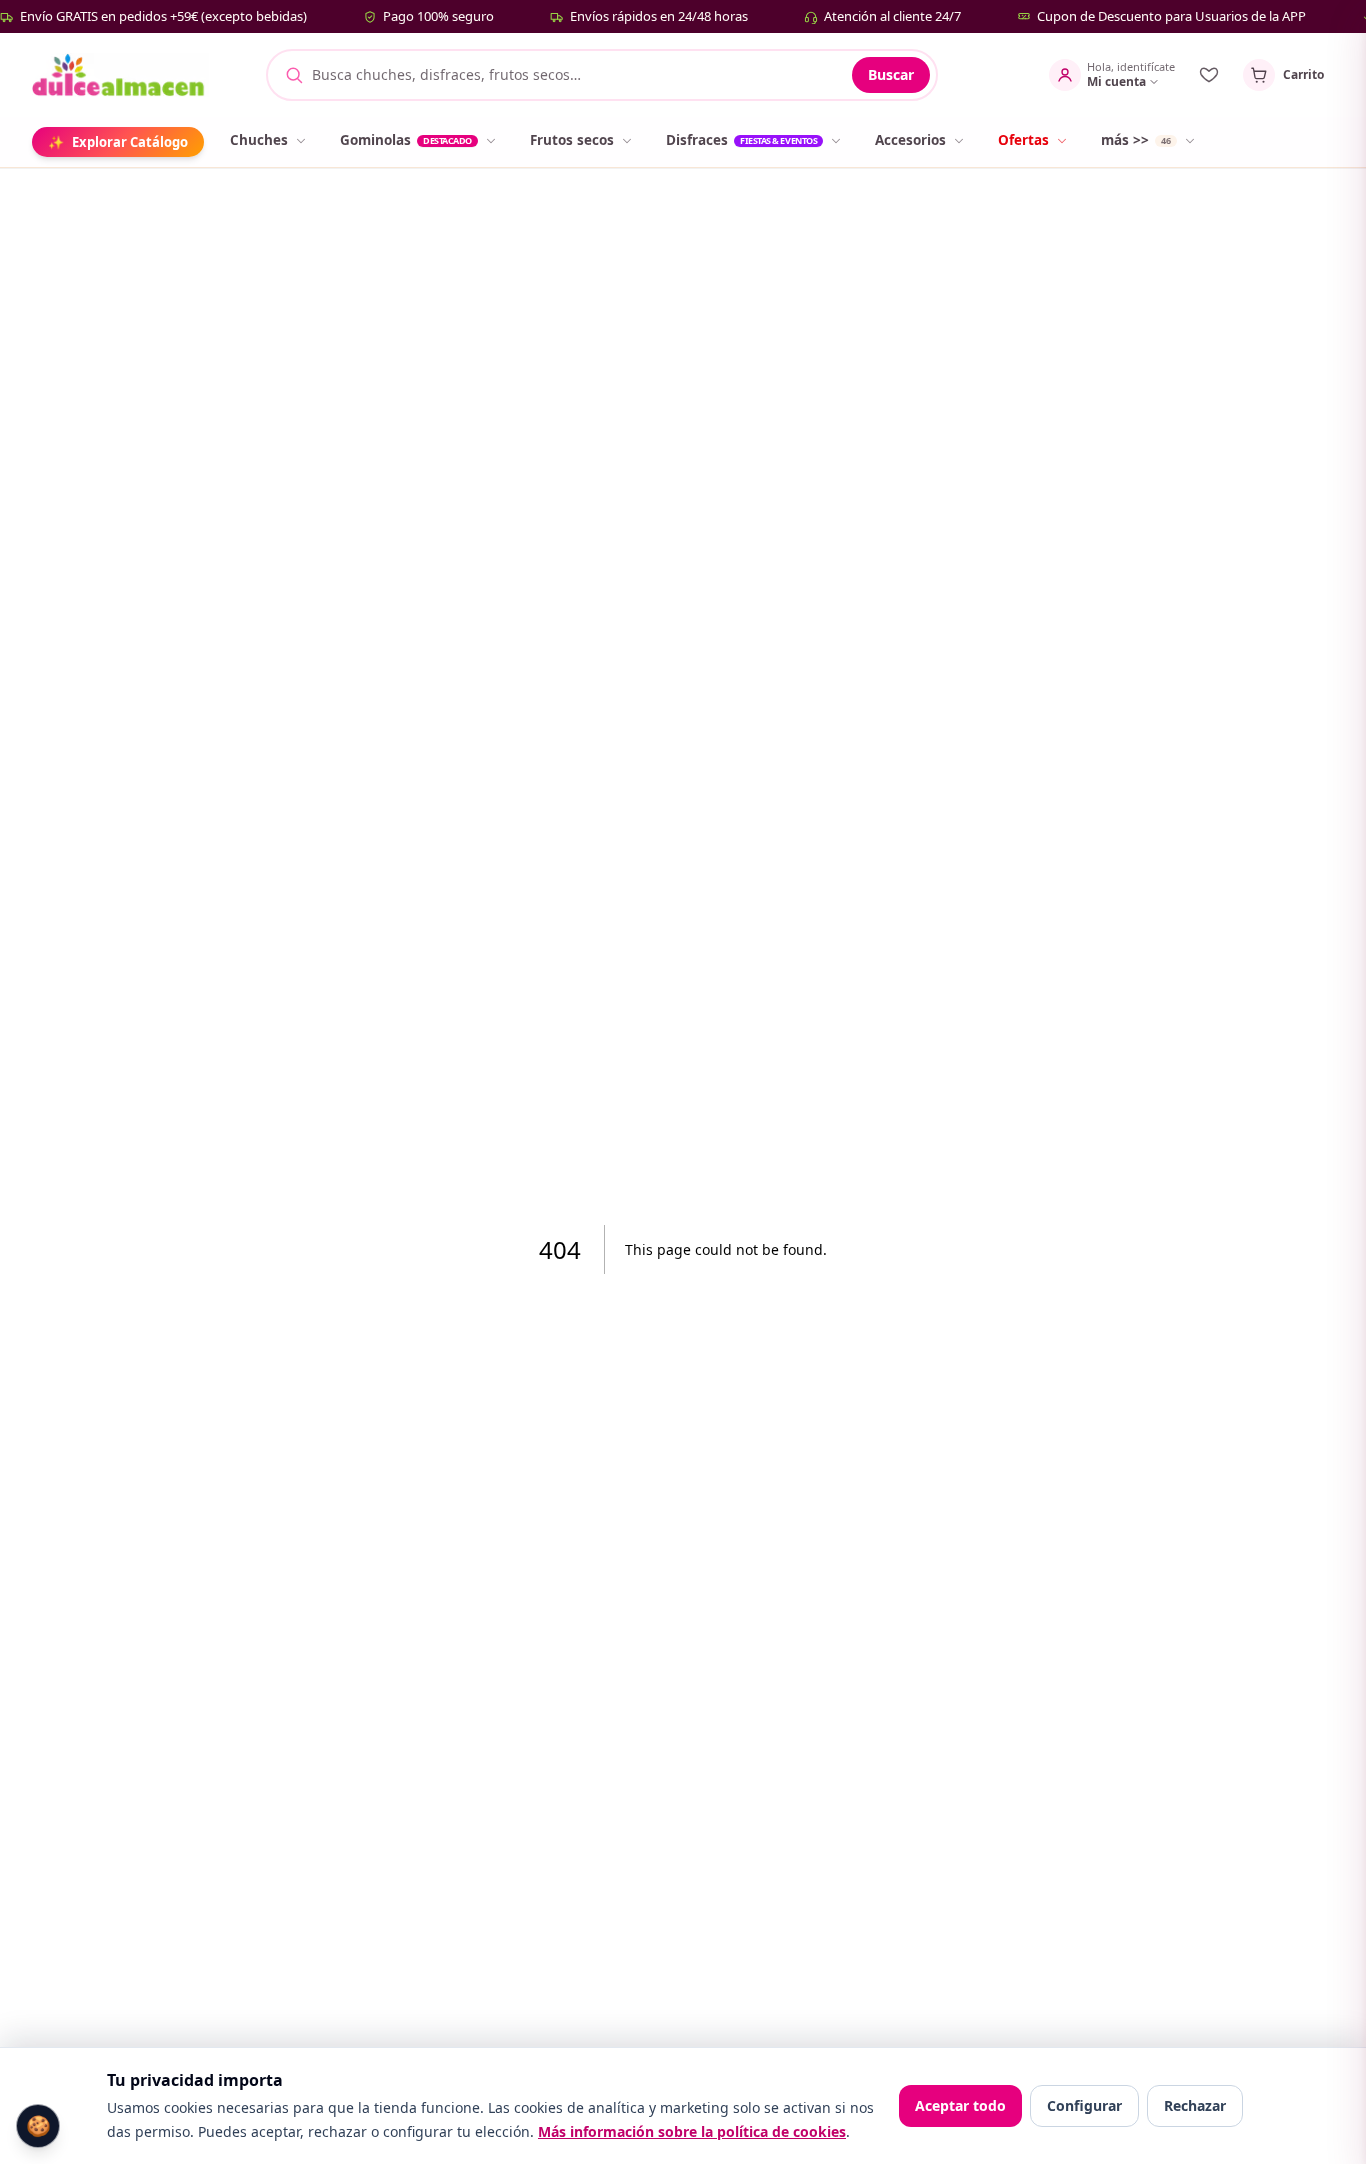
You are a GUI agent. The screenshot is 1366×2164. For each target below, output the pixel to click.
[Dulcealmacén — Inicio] (120, 75)
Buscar (891, 74)
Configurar (1084, 2105)
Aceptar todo (960, 2105)
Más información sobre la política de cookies (692, 2131)
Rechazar (1195, 2105)
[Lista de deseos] (1209, 75)
